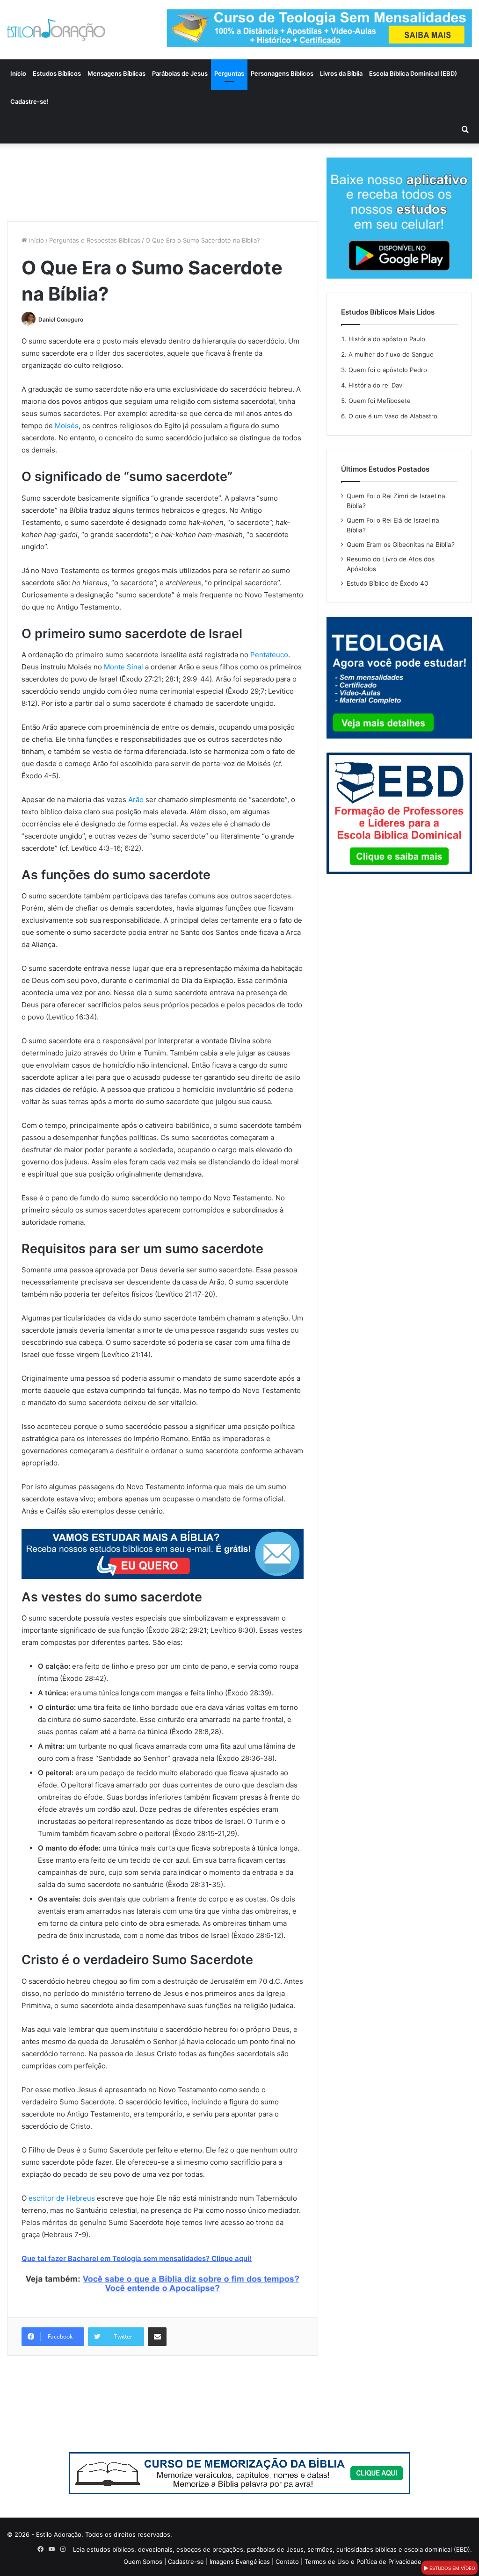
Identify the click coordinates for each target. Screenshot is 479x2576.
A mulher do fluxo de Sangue (391, 354)
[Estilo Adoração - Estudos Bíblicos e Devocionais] (56, 30)
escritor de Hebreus (62, 2198)
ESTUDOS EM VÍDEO (452, 2568)
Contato (287, 2562)
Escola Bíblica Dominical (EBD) (413, 73)
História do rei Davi (376, 385)
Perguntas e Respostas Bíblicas (95, 240)
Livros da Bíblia (341, 73)
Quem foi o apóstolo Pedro (388, 370)
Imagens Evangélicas (240, 2562)
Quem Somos (143, 2562)
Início (18, 73)
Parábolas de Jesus (180, 73)
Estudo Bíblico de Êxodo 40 (388, 583)
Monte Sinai (123, 667)
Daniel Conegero (61, 319)
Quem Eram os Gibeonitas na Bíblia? (401, 545)
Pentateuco (269, 655)
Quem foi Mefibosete (380, 401)
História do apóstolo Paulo (387, 339)
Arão (136, 800)
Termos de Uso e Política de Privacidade (363, 2562)
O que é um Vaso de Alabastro (393, 416)
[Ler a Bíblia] (239, 2472)
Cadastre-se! (29, 101)
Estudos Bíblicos (57, 73)
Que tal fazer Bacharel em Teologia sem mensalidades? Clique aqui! (137, 2258)
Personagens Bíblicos (282, 73)
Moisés (67, 426)
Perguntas (229, 73)
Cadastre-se (186, 2562)
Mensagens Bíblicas (116, 73)
